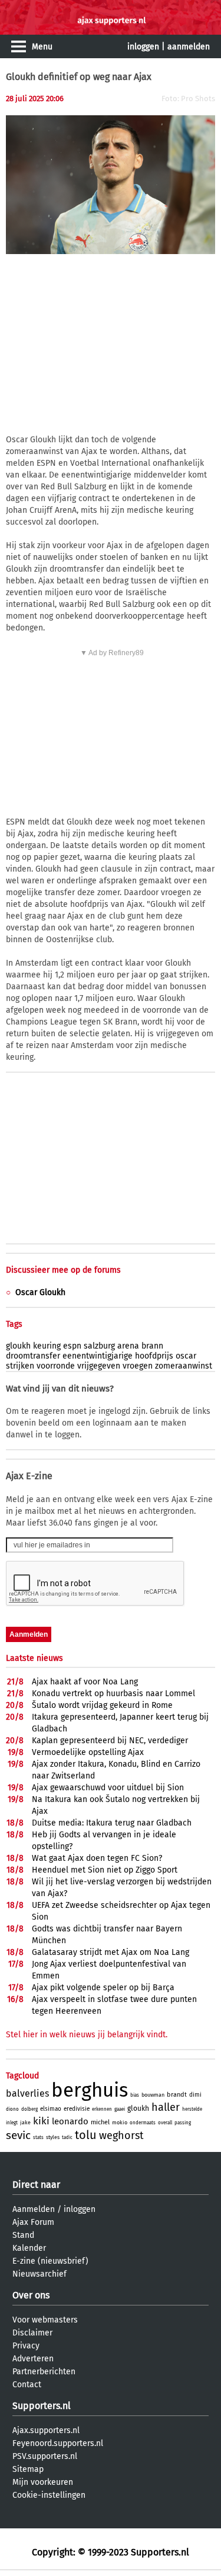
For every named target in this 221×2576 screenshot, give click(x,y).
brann (152, 1346)
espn (72, 1346)
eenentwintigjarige (98, 1356)
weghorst (121, 2135)
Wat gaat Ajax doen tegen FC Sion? (97, 1858)
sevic (18, 2135)
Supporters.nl (42, 2406)
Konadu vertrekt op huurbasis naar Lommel (113, 1694)
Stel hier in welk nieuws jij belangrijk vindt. (87, 2035)
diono (12, 2109)
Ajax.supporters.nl (46, 2430)
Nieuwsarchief (39, 2274)
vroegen (138, 1366)
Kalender (29, 2248)
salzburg (99, 1346)
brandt (177, 2095)
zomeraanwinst (184, 1366)
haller (166, 2107)
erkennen (102, 2109)
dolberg (29, 2109)
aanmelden (189, 47)
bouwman (153, 2095)
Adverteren (33, 2359)
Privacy (26, 2346)
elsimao (51, 2109)
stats (38, 2138)
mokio (120, 2123)
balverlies (27, 2093)
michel (100, 2122)
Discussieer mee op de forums (63, 1270)
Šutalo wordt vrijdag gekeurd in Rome (102, 1705)
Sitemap (28, 2469)
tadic (67, 2138)
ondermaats (143, 2123)
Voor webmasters (45, 2320)
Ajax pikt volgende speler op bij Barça (103, 1988)
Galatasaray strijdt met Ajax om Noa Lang (111, 1952)
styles (53, 2137)
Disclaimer (32, 2333)
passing (183, 2123)
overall (165, 2123)
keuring (47, 1346)
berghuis (90, 2090)
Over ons (31, 2295)
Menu (42, 47)
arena (128, 1346)
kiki (41, 2121)
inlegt (12, 2123)
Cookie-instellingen (49, 2495)
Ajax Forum (33, 2222)
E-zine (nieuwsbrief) (50, 2261)
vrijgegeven (99, 1366)
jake (25, 2123)
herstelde (192, 2109)
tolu (86, 2135)
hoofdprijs (154, 1356)
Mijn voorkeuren (43, 2482)
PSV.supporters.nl (45, 2456)
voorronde (56, 1366)
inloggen (143, 47)
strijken (20, 1366)
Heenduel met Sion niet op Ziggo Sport (105, 1870)
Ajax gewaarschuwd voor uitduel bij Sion (108, 1788)
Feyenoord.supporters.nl (58, 2443)
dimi (195, 2095)
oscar (186, 1356)
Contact (27, 2385)
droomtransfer (33, 1356)
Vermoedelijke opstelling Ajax (88, 1752)
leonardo (70, 2121)
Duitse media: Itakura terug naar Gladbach (112, 1823)
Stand (23, 2235)
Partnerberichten (44, 2372)
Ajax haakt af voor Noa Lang (85, 1682)
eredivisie (77, 2109)
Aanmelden (34, 2209)
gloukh (18, 1346)
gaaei (120, 2109)
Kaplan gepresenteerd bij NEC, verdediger (110, 1741)
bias (135, 2095)
